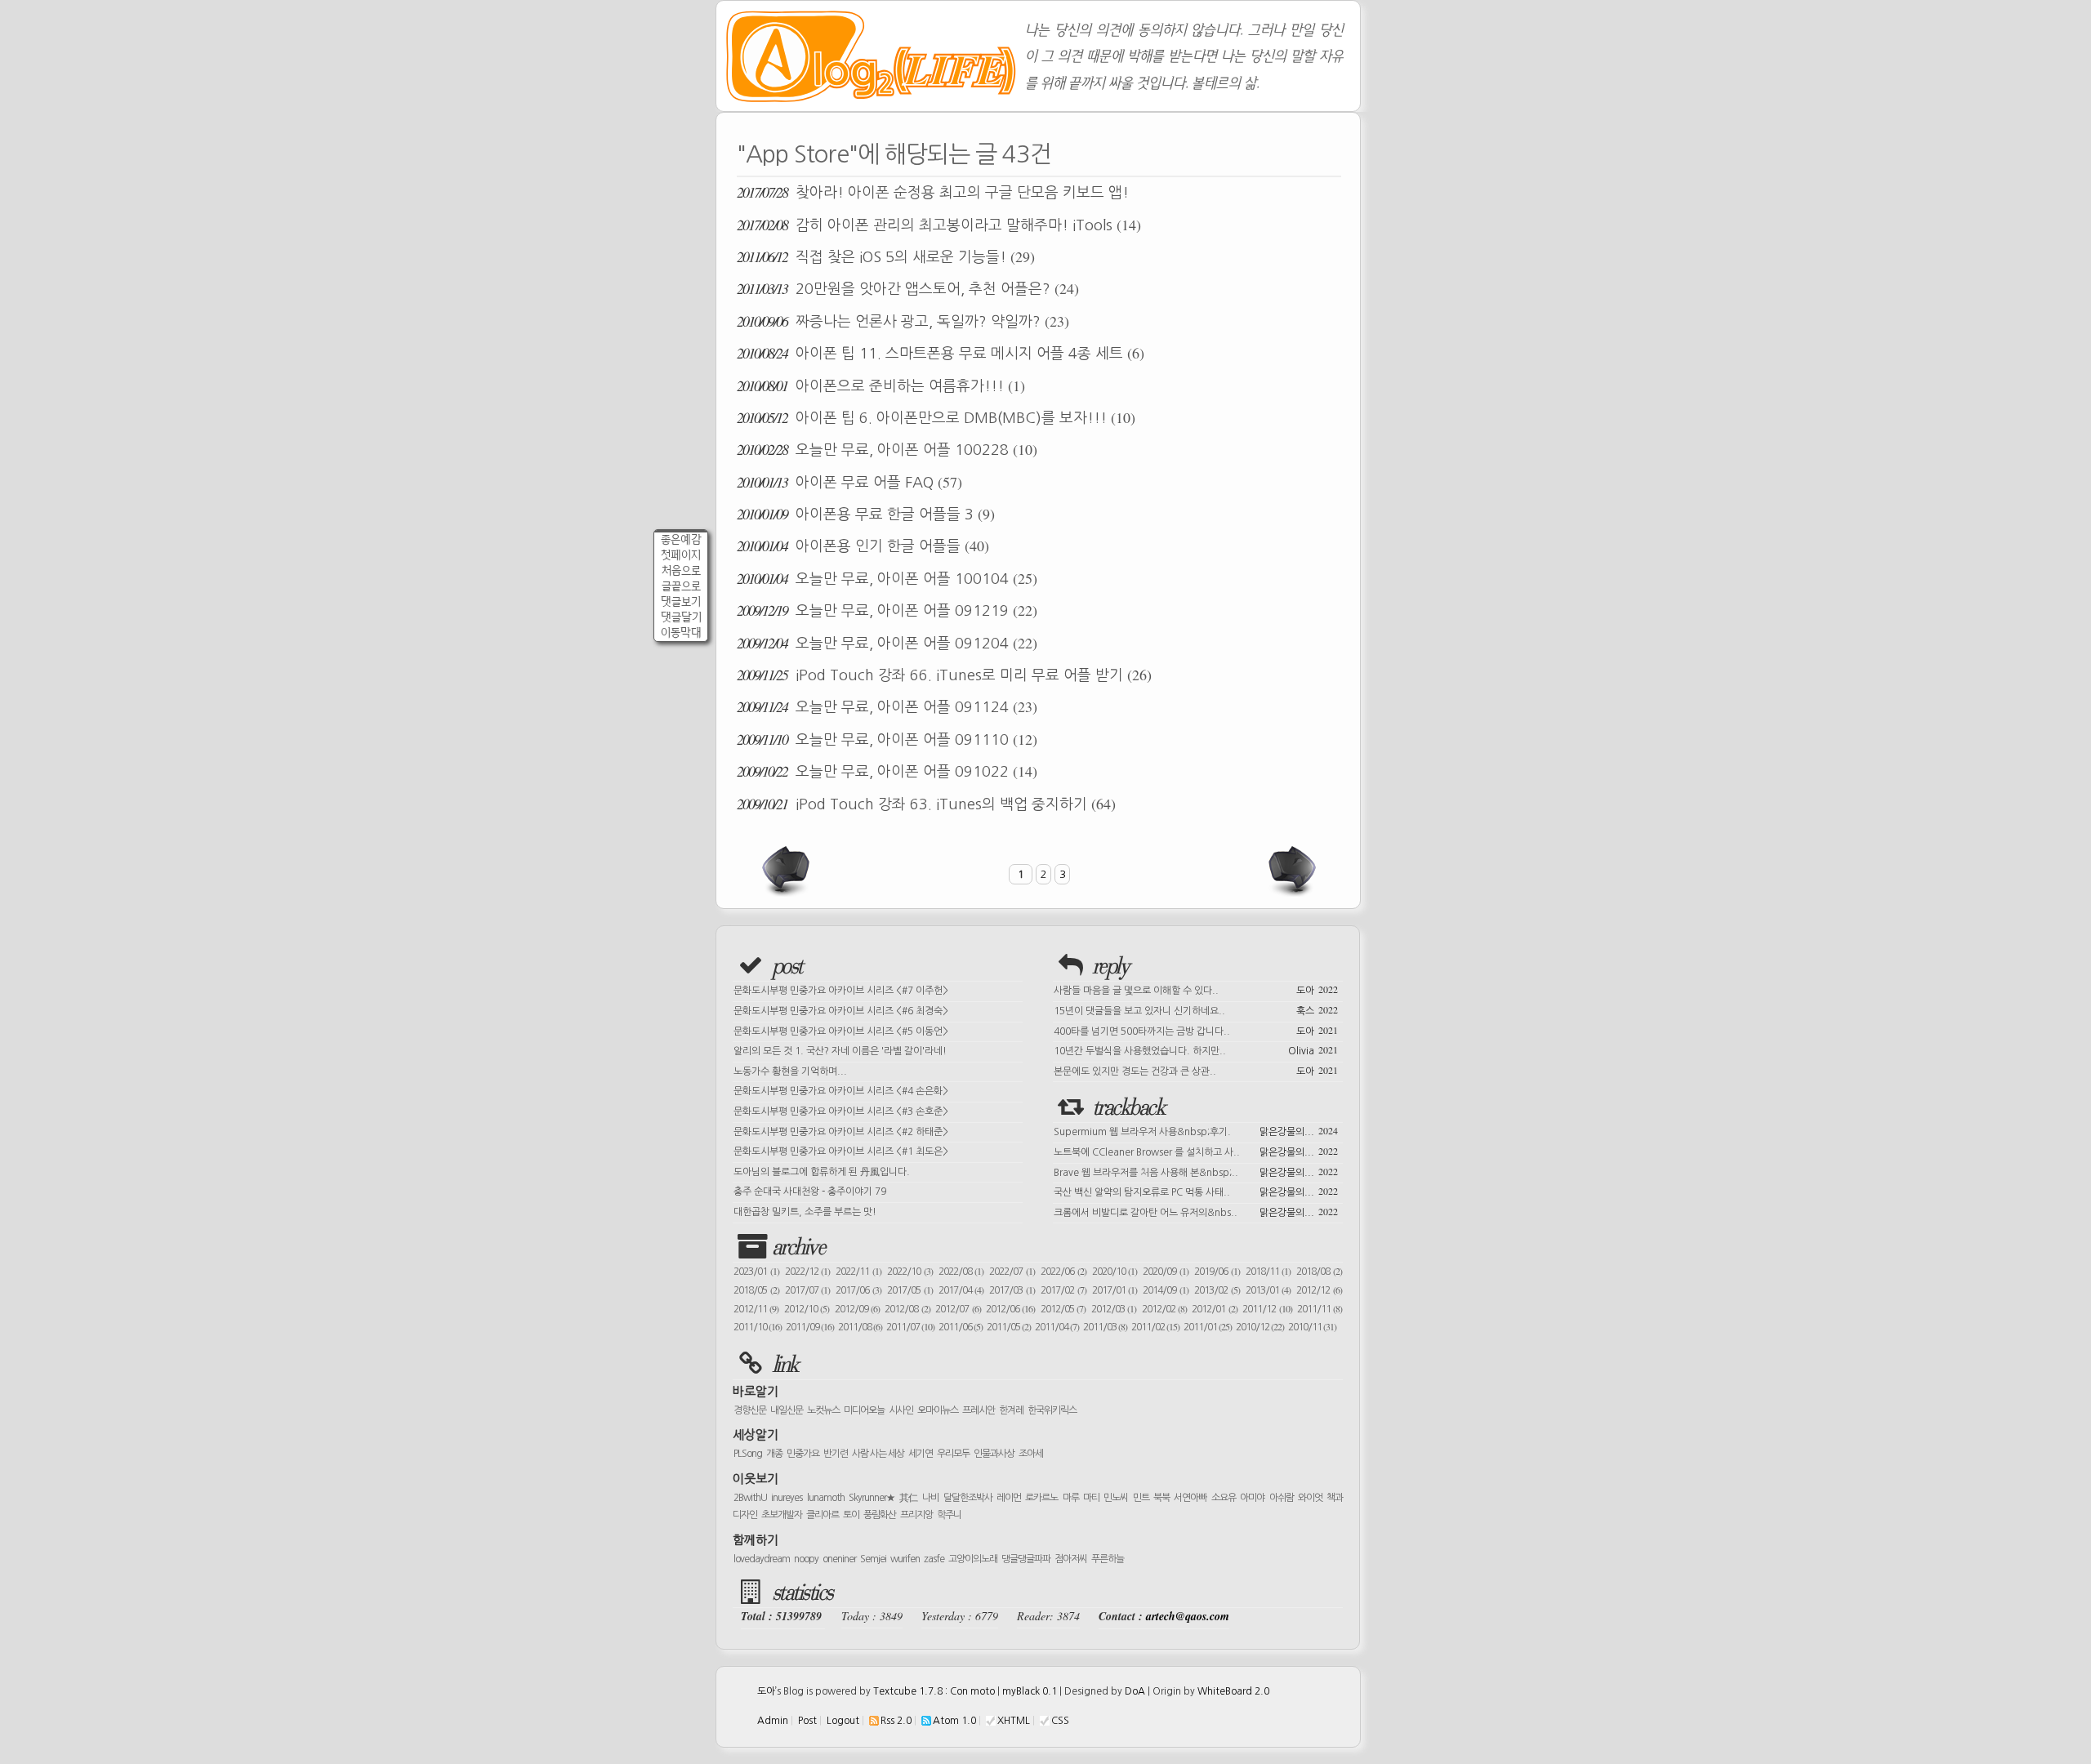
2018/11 (1268, 1272)
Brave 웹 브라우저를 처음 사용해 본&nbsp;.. (1196, 1171)
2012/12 (1319, 1290)
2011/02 (1155, 1327)
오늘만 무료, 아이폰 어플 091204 (887, 643)
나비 (930, 1498)
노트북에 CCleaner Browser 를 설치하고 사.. (1196, 1151)
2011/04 (1057, 1327)
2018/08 (1319, 1272)
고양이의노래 (973, 1559)
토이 (851, 1515)
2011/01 (1208, 1327)
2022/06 (1063, 1272)
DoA (1135, 1691)
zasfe (934, 1559)
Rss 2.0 (896, 1721)
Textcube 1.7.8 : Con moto (934, 1691)
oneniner (839, 1559)
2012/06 (1010, 1309)
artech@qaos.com (1188, 1616)
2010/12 (1260, 1327)
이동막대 (681, 633)
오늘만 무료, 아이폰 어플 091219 (887, 610)
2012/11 (756, 1309)
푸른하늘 (1108, 1559)
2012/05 (1063, 1309)
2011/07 (910, 1327)
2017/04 (961, 1290)
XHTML (1014, 1721)
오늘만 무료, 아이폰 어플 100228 (887, 449)
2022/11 (858, 1272)
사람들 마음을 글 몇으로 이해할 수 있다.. (1196, 989)
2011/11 (1320, 1309)
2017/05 (910, 1290)
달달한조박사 (968, 1498)
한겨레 (1011, 1410)
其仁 (909, 1498)
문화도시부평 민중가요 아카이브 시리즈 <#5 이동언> (841, 1031)
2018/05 (756, 1290)
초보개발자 (782, 1515)
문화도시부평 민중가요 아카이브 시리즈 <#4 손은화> (841, 1091)
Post (807, 1721)
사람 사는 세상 (878, 1454)
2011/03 (1105, 1327)
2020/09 (1166, 1272)
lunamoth (826, 1498)
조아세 (1031, 1454)
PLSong (748, 1454)
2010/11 (1312, 1327)
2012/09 (857, 1309)
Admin (773, 1721)
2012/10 (807, 1309)
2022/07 (1012, 1272)
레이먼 (1009, 1498)
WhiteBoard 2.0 (1233, 1691)
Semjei (873, 1559)
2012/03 (1114, 1309)
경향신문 (750, 1410)
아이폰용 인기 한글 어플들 (863, 546)
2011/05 (1009, 1327)
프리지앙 (916, 1515)
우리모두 (953, 1454)
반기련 (836, 1454)
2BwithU (750, 1498)
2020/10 (1115, 1272)
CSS (1060, 1721)
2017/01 (1115, 1290)
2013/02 (1217, 1290)
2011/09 (810, 1327)
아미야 (1252, 1498)
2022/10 (910, 1272)
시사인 (901, 1410)
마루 (1071, 1498)
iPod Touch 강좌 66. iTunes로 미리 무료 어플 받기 (944, 675)
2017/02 (1063, 1290)
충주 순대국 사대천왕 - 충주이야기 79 (810, 1192)
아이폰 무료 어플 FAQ (849, 482)
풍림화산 (880, 1515)
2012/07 (958, 1309)
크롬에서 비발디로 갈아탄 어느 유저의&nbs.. (1196, 1211)
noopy (806, 1559)
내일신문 (787, 1410)
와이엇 (1310, 1498)
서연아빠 (1190, 1498)
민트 (1141, 1498)
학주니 (949, 1515)
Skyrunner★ (872, 1498)
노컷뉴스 (823, 1410)
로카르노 (1041, 1498)
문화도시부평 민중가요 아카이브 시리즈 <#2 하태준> (841, 1132)
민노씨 (1116, 1498)
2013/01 (1268, 1290)
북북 (1161, 1498)
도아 (766, 1691)
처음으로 (681, 570)
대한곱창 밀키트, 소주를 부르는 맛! (805, 1212)
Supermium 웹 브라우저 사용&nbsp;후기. (1196, 1130)
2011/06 (961, 1327)
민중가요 (803, 1454)
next (1291, 871)
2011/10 (758, 1327)
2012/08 (907, 1309)
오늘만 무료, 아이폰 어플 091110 (887, 739)
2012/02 (1164, 1309)
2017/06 (858, 1290)
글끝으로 (681, 586)
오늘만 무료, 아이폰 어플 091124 (887, 706)
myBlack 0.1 (1030, 1691)
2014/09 (1166, 1290)
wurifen (905, 1559)
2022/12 (808, 1272)
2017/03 (1012, 1290)
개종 (774, 1454)
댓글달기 (681, 617)
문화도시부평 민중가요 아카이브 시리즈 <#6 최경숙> (841, 1011)
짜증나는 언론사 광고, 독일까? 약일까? (903, 321)
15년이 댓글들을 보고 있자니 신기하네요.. (1196, 1009)
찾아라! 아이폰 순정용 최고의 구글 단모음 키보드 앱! (933, 192)
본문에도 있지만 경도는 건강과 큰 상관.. (1196, 1070)
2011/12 (1267, 1309)
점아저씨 (1071, 1559)
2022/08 (961, 1272)
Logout (843, 1721)
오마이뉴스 (938, 1410)
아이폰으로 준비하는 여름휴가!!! (881, 385)
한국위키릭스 (1052, 1410)
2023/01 (756, 1272)
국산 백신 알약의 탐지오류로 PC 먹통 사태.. (1196, 1191)
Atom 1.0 (954, 1721)
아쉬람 (1282, 1498)
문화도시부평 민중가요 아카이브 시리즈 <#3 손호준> (841, 1111)
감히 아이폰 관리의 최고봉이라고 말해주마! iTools (939, 225)
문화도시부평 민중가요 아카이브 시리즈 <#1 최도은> (841, 1151)
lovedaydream (762, 1559)
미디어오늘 (864, 1410)
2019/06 (1217, 1272)
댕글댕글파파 (1026, 1559)
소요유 (1224, 1498)
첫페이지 (681, 555)
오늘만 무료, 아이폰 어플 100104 (887, 578)
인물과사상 (994, 1454)
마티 (1091, 1498)
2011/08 (860, 1327)
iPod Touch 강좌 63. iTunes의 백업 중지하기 (926, 804)
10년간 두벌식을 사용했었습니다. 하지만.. (1196, 1049)
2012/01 (1214, 1309)
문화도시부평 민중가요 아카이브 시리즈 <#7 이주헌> (841, 991)
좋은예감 (681, 539)
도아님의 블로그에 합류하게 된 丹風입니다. (822, 1172)
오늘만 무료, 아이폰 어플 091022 (887, 771)
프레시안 (979, 1410)
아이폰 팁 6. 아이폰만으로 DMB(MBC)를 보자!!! (936, 417)
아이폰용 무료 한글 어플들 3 (866, 514)
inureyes (787, 1498)
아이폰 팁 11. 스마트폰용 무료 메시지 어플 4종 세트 (941, 353)
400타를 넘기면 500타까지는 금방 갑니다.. (1196, 1030)
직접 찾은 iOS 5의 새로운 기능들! (886, 256)
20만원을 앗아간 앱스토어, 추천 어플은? (908, 288)
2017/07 (808, 1290)
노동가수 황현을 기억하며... (790, 1071)
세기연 (921, 1454)
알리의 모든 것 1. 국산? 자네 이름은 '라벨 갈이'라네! (840, 1051)
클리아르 (823, 1515)
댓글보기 (681, 601)
